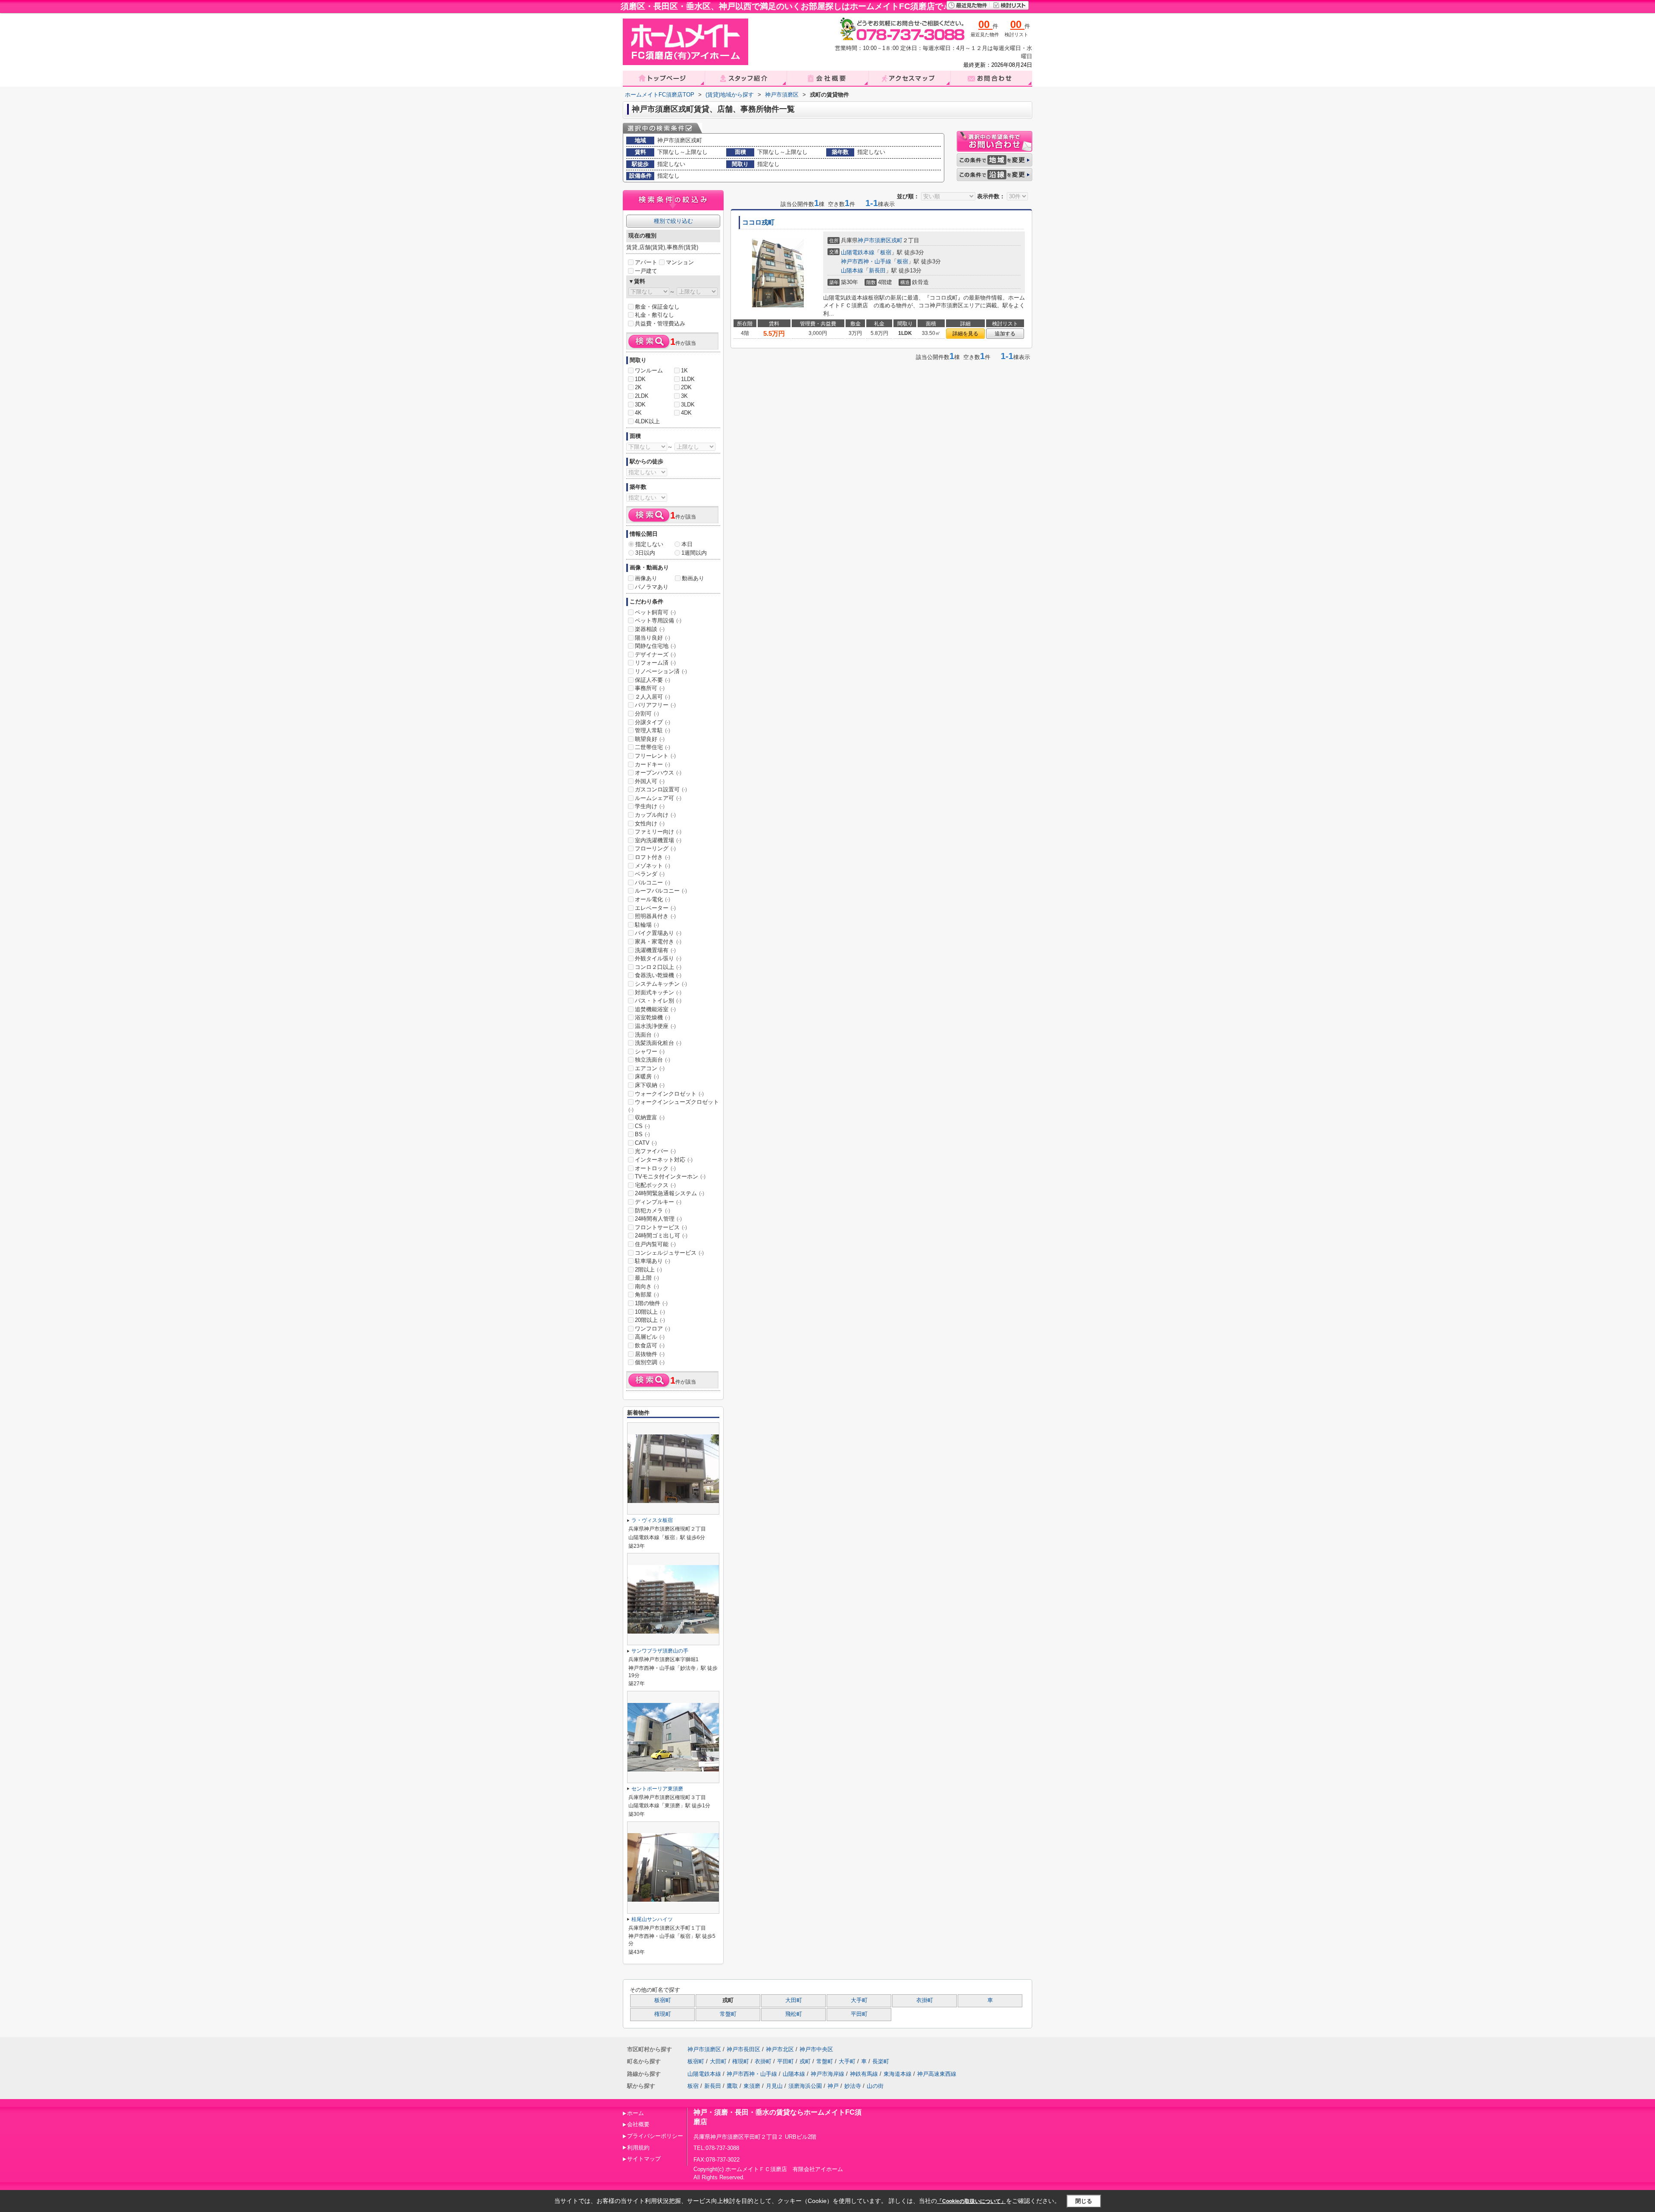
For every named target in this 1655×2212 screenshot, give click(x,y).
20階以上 (650, 1320)
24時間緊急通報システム (670, 1193)
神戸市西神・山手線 (866, 261)
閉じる (1084, 2201)
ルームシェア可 (658, 798)
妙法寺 (853, 2086)
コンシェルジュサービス (669, 1253)
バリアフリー (655, 705)
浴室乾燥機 (653, 1017)
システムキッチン (661, 984)
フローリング (655, 848)
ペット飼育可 (655, 612)
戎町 (897, 240)
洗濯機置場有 (655, 950)
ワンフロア (653, 1329)
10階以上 (650, 1312)
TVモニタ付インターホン (670, 1176)
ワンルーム (649, 370)
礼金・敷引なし (654, 315)
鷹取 (732, 2086)
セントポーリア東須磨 (657, 1789)
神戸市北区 (780, 2049)
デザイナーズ (655, 655)
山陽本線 (852, 270)
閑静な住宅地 (655, 646)
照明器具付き (655, 916)
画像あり (646, 578)
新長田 (877, 270)
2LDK (642, 396)
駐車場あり (653, 1261)
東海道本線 (898, 2074)
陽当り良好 (653, 638)
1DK (640, 379)
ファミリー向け (658, 832)
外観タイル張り (658, 958)
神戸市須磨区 (874, 240)
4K (638, 413)
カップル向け (655, 815)
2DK (686, 387)
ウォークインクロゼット (669, 1094)
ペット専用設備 (658, 620)
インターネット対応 (664, 1160)
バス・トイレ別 (658, 1001)
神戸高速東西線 (937, 2074)
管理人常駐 (653, 730)
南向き (647, 1286)
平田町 (859, 2014)
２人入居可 (653, 697)
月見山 (774, 2086)
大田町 (794, 2000)
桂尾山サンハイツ (652, 1919)
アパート (646, 262)
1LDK (688, 379)
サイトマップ (644, 2159)
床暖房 (647, 1076)
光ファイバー (655, 1151)
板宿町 (663, 2000)
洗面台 (647, 1035)
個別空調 (650, 1362)
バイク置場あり (658, 933)
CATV (646, 1143)
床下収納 (650, 1085)
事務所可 (650, 688)
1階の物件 (651, 1303)
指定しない (649, 544)
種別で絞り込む (673, 221)
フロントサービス (661, 1227)
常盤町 (728, 2014)
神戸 (833, 2086)
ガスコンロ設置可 (661, 789)
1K (684, 370)
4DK (686, 413)
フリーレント (655, 756)
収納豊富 (650, 1117)
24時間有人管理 (658, 1219)
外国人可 (650, 781)
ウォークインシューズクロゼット (674, 1106)
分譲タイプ (653, 722)
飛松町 (794, 2014)
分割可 (647, 714)
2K (638, 387)
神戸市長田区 (743, 2049)
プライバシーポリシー (655, 2136)
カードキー (653, 764)
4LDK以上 (647, 421)
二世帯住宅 (653, 747)
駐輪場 (647, 925)
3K (684, 396)
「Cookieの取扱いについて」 (971, 2201)
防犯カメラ (653, 1211)
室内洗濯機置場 (658, 840)
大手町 (859, 2000)
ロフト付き (653, 857)
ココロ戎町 (758, 222)
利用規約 (638, 2148)
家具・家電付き (658, 942)
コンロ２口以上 (658, 967)
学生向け (650, 806)
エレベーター (655, 908)
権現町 (663, 2014)
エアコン (650, 1068)
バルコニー (653, 883)
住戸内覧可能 (655, 1244)
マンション (680, 262)
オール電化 (653, 899)
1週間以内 (694, 553)
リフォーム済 (655, 663)
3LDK (688, 405)
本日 (687, 544)
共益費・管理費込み (660, 323)
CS (642, 1126)
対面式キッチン (658, 992)
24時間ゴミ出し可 (661, 1236)
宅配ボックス (655, 1185)
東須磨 (752, 2086)
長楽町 (881, 2061)
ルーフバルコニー (661, 891)
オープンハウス (658, 773)
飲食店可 (650, 1345)
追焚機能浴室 (655, 1009)
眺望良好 (650, 739)
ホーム (635, 2113)
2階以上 (648, 1270)
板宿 (886, 252)
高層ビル (650, 1337)
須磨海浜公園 (805, 2086)
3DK (640, 405)
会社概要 (638, 2124)
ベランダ (650, 874)
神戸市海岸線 (827, 2074)
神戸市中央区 (816, 2049)
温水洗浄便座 (655, 1026)
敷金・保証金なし (657, 307)
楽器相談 (650, 629)
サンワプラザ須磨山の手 (660, 1651)
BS (642, 1134)
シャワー (650, 1051)
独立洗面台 (653, 1060)
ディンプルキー (658, 1202)
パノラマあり (652, 587)
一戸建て (646, 271)
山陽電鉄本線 (858, 252)
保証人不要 (653, 680)
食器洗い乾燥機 (658, 975)
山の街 (875, 2086)
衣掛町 (925, 2000)
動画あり (693, 578)
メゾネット (653, 866)
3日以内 (645, 553)
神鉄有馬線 (864, 2074)
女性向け (650, 823)
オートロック (655, 1168)
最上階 (647, 1278)
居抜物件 (650, 1354)
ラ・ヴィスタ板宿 (652, 1520)
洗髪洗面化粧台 (658, 1043)
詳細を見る (965, 334)
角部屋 (647, 1295)
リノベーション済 (661, 671)
